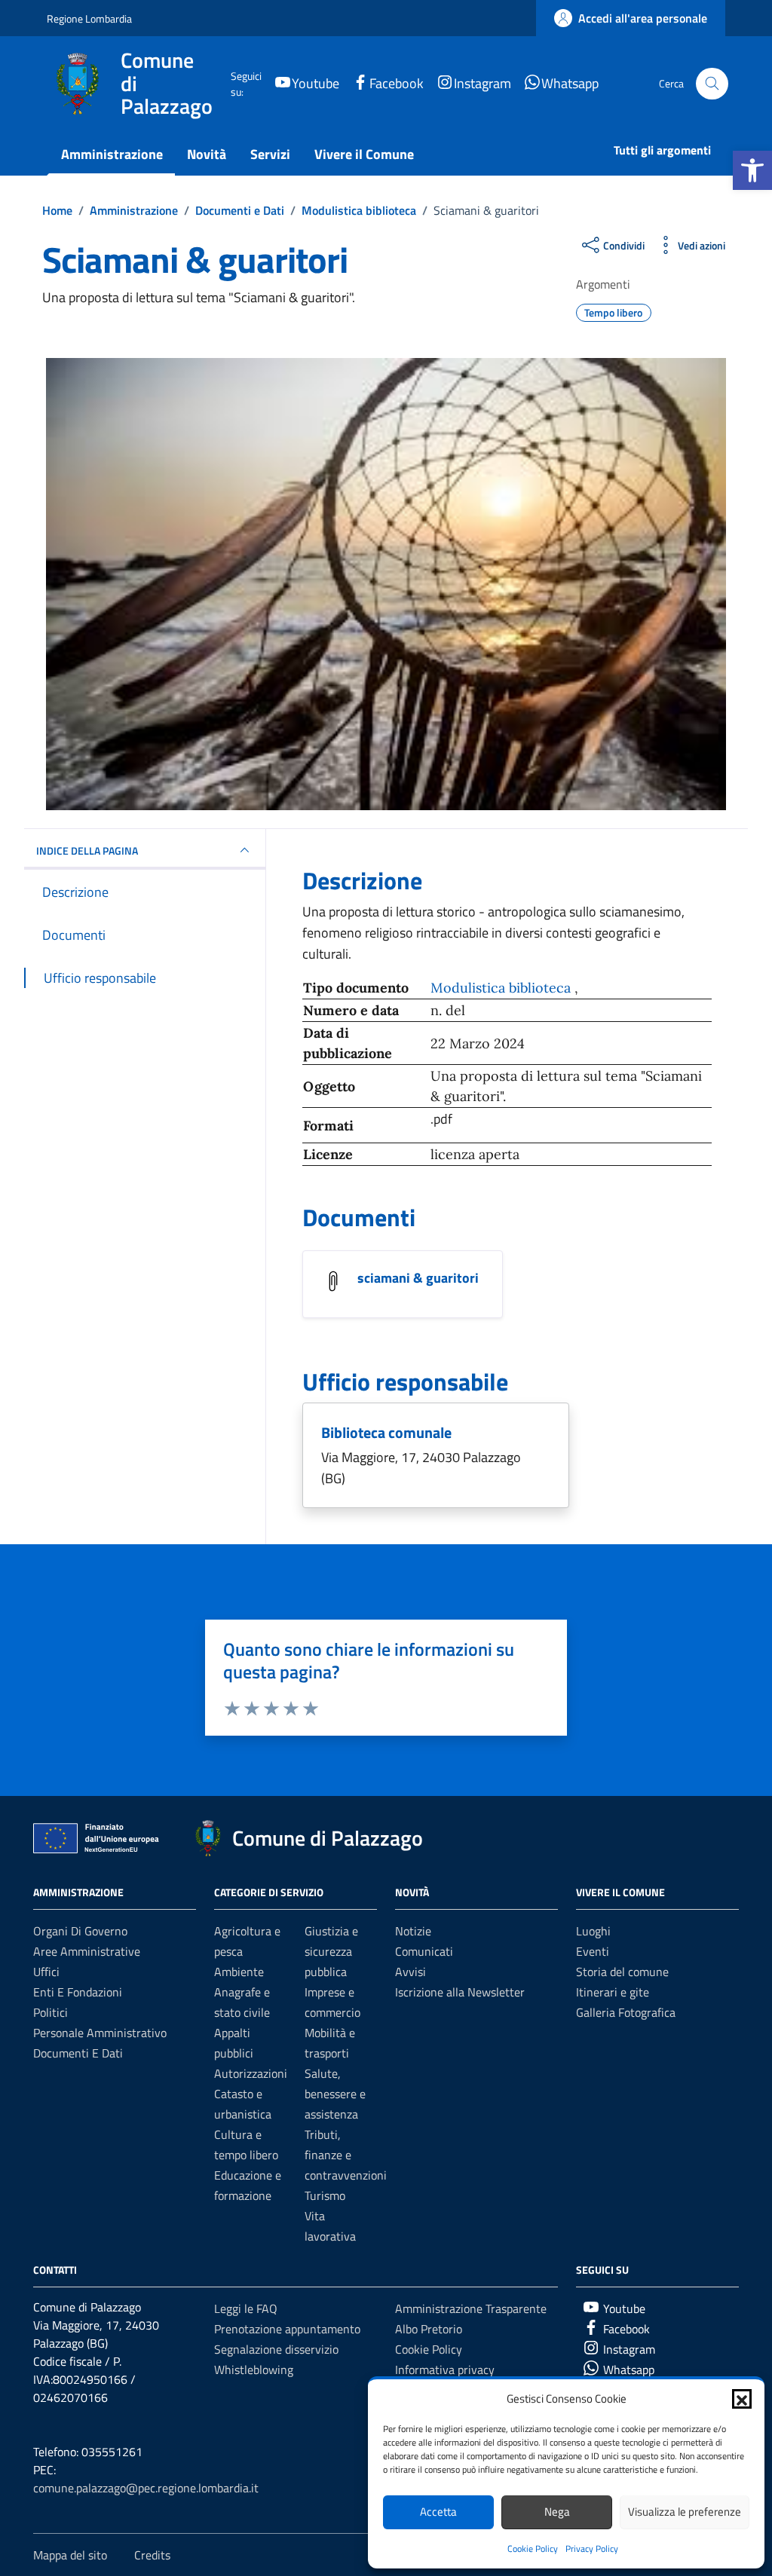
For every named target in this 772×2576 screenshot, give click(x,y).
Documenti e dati (78, 2053)
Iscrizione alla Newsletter (460, 1992)
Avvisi (411, 1972)
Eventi (593, 1951)
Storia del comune (622, 1972)
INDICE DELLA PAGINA (87, 851)
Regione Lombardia (89, 18)
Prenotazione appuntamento (287, 2329)
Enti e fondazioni (78, 1992)
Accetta (438, 2512)
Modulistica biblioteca (502, 988)
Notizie (413, 1931)
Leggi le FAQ (246, 2308)
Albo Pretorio (429, 2329)
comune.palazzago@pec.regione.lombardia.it (146, 2488)
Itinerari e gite (613, 1992)
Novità (207, 154)
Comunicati (424, 1951)
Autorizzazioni (251, 2073)
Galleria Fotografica (626, 2012)
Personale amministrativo (100, 2033)
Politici (51, 2012)
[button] (752, 170)
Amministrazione (112, 154)
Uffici (46, 1972)
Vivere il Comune (364, 154)
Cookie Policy (533, 2548)
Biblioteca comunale (386, 1432)
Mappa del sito (70, 2555)
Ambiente (239, 1972)
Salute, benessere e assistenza (335, 2094)
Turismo (325, 2195)
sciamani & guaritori (418, 1278)
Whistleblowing (254, 2369)
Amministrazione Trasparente (471, 2308)
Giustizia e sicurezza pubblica (331, 1951)
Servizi (270, 154)
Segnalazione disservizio (276, 2349)
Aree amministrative (87, 1951)
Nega (557, 2512)
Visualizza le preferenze (685, 2512)
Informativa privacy (445, 2369)
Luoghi (593, 1931)
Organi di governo (80, 1931)
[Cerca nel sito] (712, 84)
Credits (152, 2555)
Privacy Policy (592, 2548)
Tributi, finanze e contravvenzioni (346, 2155)
